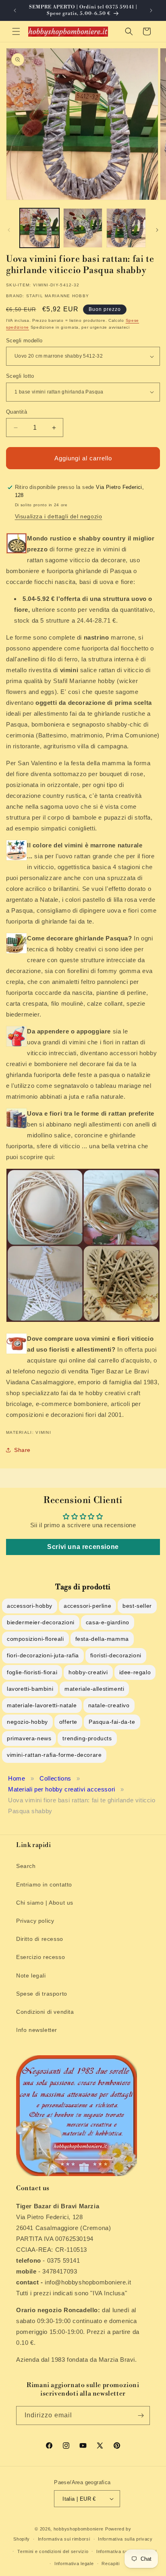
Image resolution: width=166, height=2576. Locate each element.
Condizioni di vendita (45, 2012)
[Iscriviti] (141, 2416)
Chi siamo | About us (45, 1903)
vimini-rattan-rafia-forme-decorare (54, 1755)
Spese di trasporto (42, 1994)
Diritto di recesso (40, 1939)
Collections (55, 1778)
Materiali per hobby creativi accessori (62, 1789)
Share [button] (22, 1450)
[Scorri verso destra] (157, 230)
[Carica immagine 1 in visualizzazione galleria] (39, 228)
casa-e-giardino (108, 1622)
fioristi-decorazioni (116, 1655)
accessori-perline (87, 1606)
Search (26, 1866)
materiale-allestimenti (94, 1689)
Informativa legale (74, 2564)
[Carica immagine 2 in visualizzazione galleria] (83, 228)
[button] (16, 31)
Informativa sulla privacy (125, 2539)
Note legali (31, 1975)
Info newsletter (37, 2030)
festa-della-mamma (102, 1639)
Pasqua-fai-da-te (112, 1722)
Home (17, 1778)
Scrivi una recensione (83, 1547)
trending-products (87, 1738)
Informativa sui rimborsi (64, 2539)
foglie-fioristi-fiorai (32, 1672)
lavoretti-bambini (30, 1689)
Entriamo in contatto (44, 1884)
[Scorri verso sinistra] (9, 230)
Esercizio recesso (40, 1957)
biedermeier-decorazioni (41, 1622)
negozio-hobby (27, 1722)
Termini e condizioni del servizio (53, 2551)
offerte (68, 1722)
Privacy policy (35, 1921)
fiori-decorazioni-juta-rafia (43, 1655)
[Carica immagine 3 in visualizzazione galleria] (126, 228)
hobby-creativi (88, 1672)
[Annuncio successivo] (151, 10)
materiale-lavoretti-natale (42, 1705)
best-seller (137, 1606)
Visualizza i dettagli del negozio (59, 516)
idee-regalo (135, 1672)
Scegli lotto (20, 376)
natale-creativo (109, 1705)
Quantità (17, 412)
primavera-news (29, 1738)
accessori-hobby (30, 1606)
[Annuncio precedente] (15, 10)
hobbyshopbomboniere (79, 2529)
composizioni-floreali (35, 1639)
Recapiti (111, 2564)
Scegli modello (24, 341)
